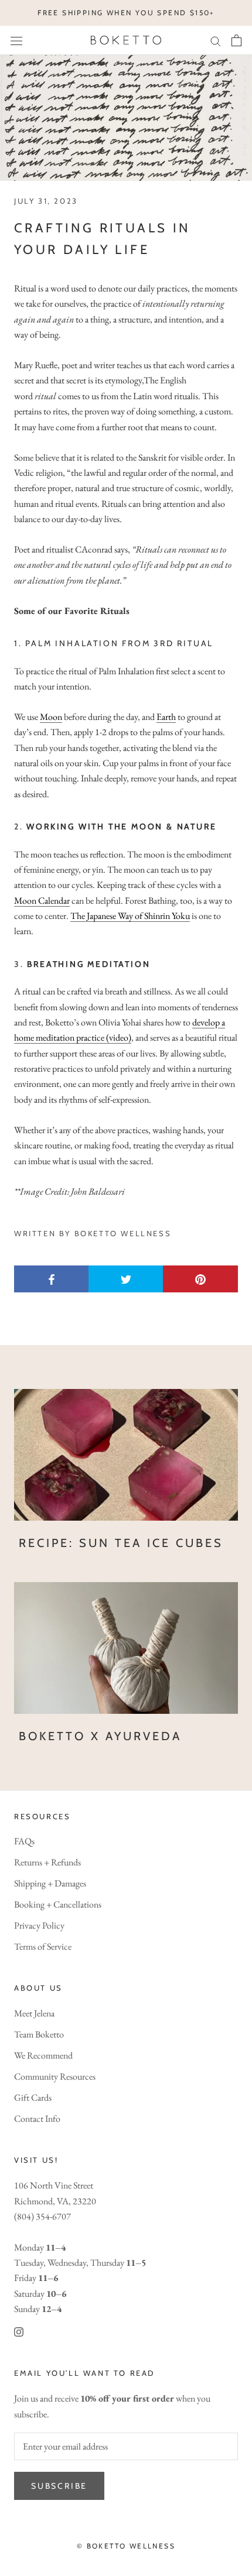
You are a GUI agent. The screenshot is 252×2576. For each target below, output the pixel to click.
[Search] (216, 40)
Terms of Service (43, 1946)
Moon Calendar (42, 901)
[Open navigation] (16, 40)
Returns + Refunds (47, 1862)
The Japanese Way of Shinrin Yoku (130, 916)
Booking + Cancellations (58, 1904)
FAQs (24, 1841)
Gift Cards (33, 2097)
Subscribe (59, 2486)
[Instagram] (19, 2331)
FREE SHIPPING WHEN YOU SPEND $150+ (126, 13)
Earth (166, 717)
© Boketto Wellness (126, 2546)
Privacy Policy (39, 1925)
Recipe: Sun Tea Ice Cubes (121, 1543)
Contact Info (37, 2119)
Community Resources (55, 2076)
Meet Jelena (34, 2013)
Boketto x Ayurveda (100, 1736)
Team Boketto (39, 2034)
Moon (51, 717)
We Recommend (43, 2055)
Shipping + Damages (50, 1883)
